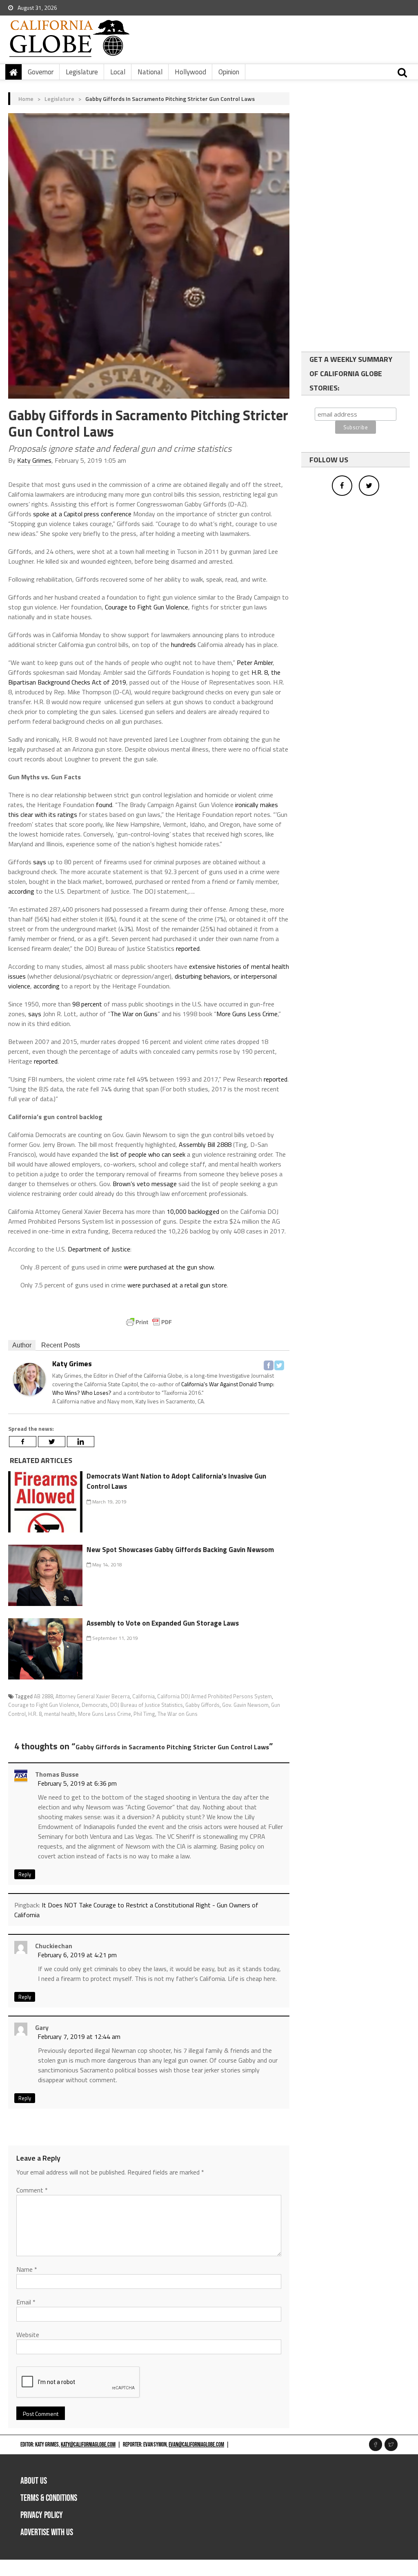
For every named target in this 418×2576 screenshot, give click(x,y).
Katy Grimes (34, 460)
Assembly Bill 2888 (205, 1144)
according (21, 891)
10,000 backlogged (193, 1211)
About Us (34, 2481)
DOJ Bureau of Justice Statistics (147, 1705)
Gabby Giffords (202, 1705)
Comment (32, 2190)
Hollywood (190, 72)
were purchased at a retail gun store (177, 1285)
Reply (25, 1874)
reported (188, 948)
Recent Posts (61, 1345)
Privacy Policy (42, 2515)
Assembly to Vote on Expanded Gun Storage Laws (163, 1623)
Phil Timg (144, 1714)
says (40, 862)
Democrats (95, 1705)
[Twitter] (279, 1365)
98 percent (87, 1004)
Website (28, 2335)
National (150, 72)
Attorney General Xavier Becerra (93, 1696)
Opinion (229, 72)
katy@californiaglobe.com (88, 2445)
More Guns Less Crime (247, 1014)
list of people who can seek (148, 1154)
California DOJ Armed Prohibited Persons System (215, 1696)
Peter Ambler (255, 662)
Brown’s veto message (145, 1184)
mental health (60, 1714)
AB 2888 (43, 1696)
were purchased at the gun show (169, 1267)
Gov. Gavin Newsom (245, 1705)
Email (26, 2302)
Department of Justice (99, 1249)
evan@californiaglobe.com (196, 2445)
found (104, 805)
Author (22, 1345)
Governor (41, 72)
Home (26, 99)
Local (118, 72)
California (143, 1696)
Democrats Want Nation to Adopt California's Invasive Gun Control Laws (176, 1481)
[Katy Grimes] (29, 1379)
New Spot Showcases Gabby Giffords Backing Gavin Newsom (180, 1550)
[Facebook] (269, 1365)
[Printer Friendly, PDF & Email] (149, 1322)
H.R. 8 (35, 1714)
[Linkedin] (81, 1442)
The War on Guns (134, 1014)
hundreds (183, 645)
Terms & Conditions (49, 2498)
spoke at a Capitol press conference (82, 514)
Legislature (82, 72)
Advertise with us (47, 2533)
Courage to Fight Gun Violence (147, 607)
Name (27, 2269)
